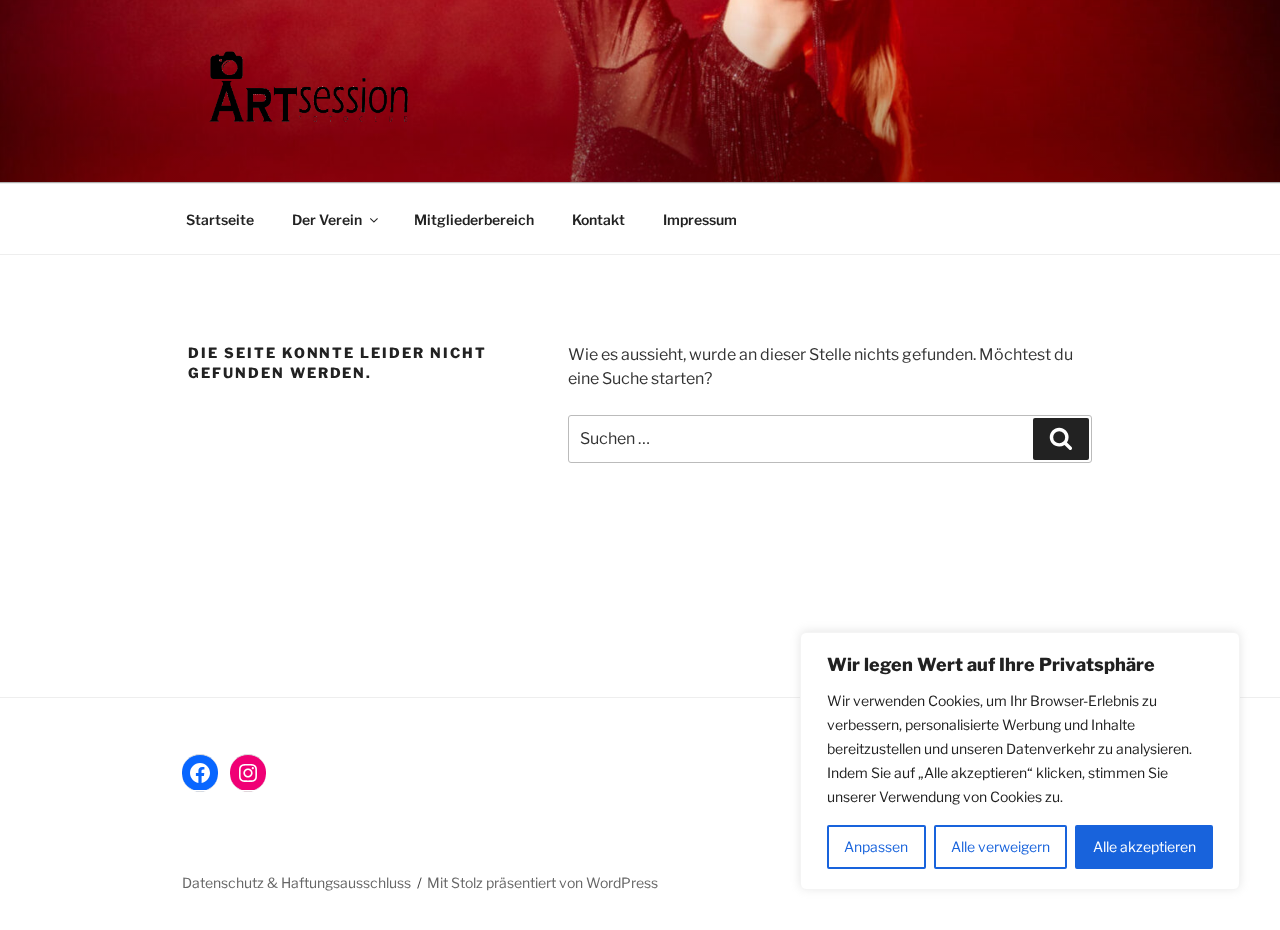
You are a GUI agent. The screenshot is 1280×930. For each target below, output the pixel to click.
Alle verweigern (1000, 846)
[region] (1020, 761)
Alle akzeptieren (1144, 846)
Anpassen (876, 846)
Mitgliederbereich (474, 219)
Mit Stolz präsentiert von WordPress (542, 882)
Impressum (700, 219)
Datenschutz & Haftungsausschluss (296, 882)
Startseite (220, 219)
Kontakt (598, 219)
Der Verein (327, 219)
